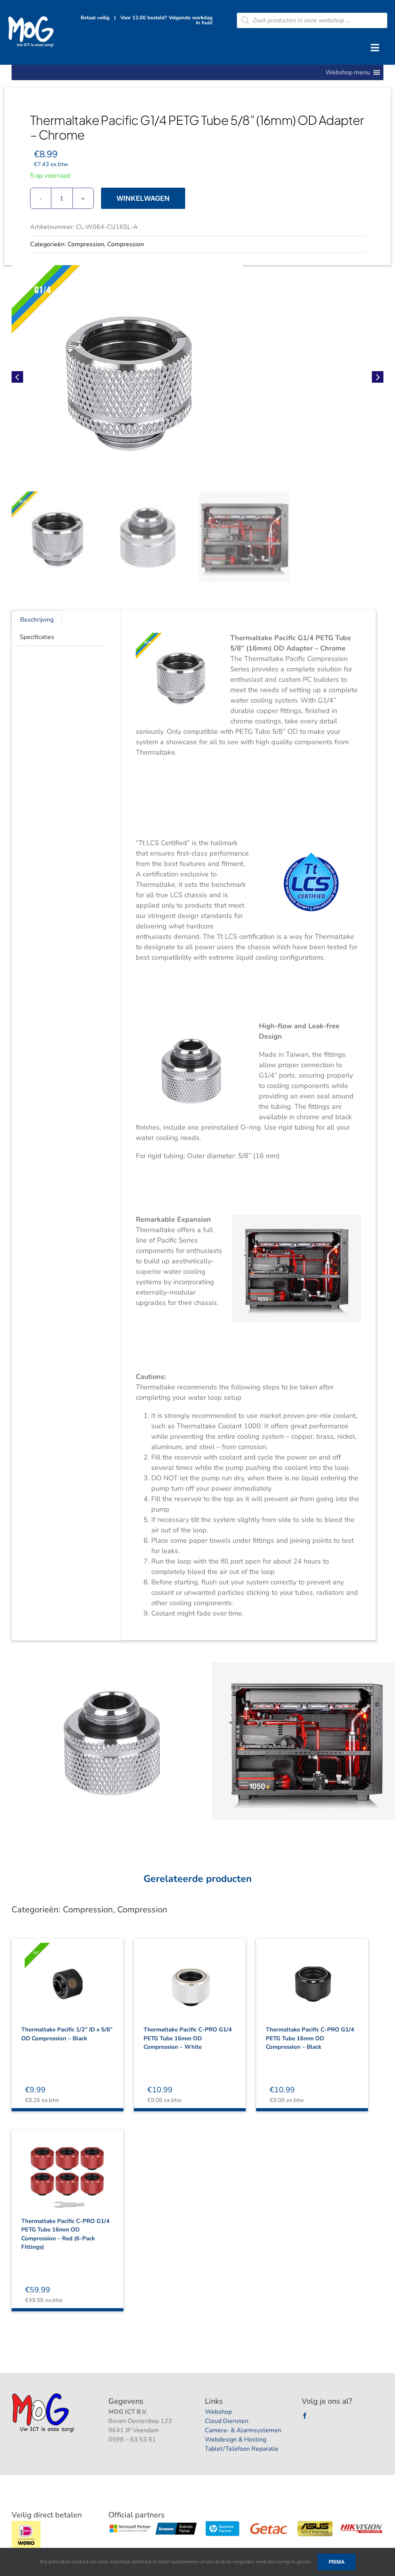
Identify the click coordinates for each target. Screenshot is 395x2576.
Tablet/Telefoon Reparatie (242, 2449)
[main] (197, 377)
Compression (86, 244)
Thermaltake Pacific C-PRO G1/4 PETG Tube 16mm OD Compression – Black (310, 2038)
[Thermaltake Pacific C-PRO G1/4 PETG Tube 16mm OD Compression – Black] (312, 1977)
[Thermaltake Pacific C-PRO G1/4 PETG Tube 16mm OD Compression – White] (190, 1977)
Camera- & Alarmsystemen (243, 2430)
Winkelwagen (143, 198)
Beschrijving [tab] (37, 620)
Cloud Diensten (227, 2421)
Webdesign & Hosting (235, 2440)
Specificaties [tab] (37, 637)
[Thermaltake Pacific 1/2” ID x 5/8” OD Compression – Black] (68, 1977)
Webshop (218, 2412)
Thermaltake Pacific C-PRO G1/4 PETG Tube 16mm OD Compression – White (188, 2038)
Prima (337, 2562)
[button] (348, 72)
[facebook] (305, 2416)
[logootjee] (44, 2395)
